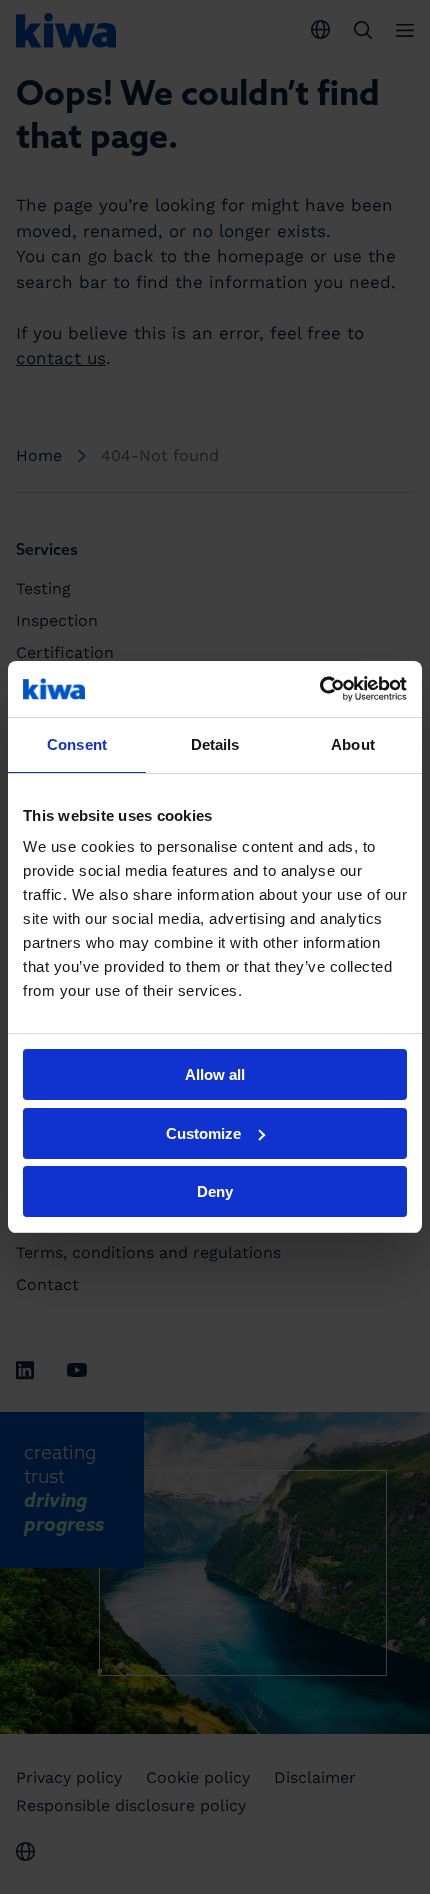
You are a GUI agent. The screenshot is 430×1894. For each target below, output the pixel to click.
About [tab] (353, 744)
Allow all (215, 1074)
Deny (215, 1191)
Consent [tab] (77, 744)
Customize (203, 1133)
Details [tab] (215, 744)
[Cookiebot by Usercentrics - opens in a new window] (319, 689)
